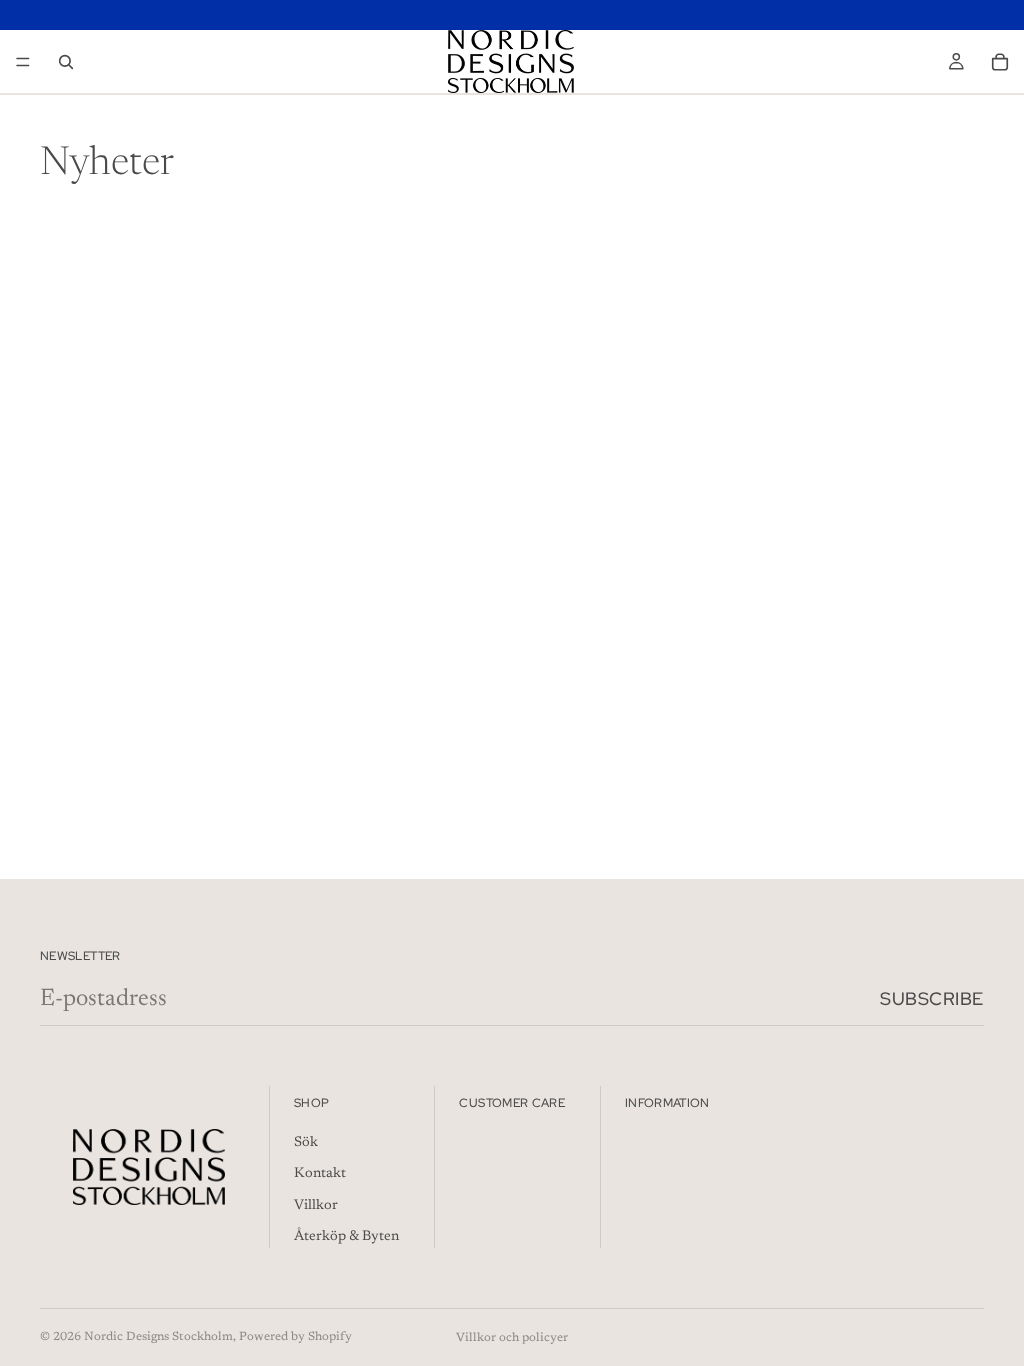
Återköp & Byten (346, 1238)
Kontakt (320, 1174)
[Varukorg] (1000, 62)
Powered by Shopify (295, 1337)
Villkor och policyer (512, 1338)
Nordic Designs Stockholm (158, 1337)
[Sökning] (66, 62)
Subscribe (932, 998)
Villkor (316, 1206)
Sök (306, 1143)
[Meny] (23, 62)
